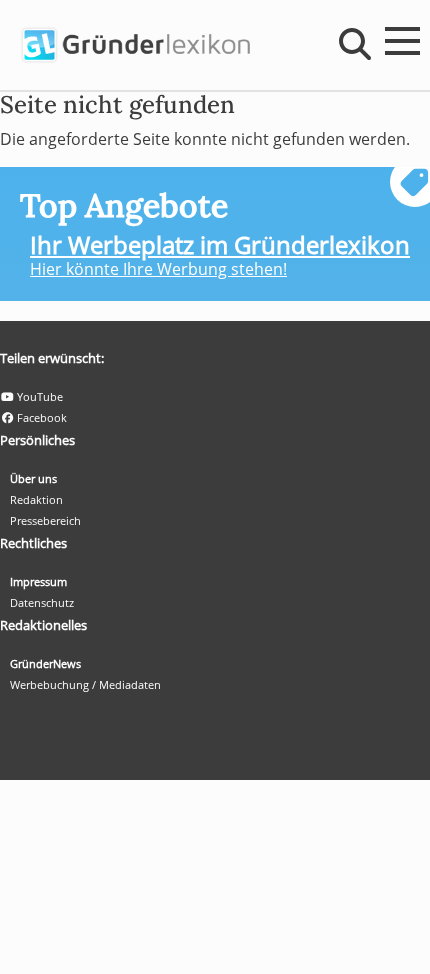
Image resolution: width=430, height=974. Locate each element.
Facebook (40, 417)
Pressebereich (45, 520)
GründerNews (45, 663)
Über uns (33, 478)
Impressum (38, 581)
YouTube (38, 396)
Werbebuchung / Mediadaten (85, 684)
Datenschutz (42, 602)
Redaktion (36, 499)
